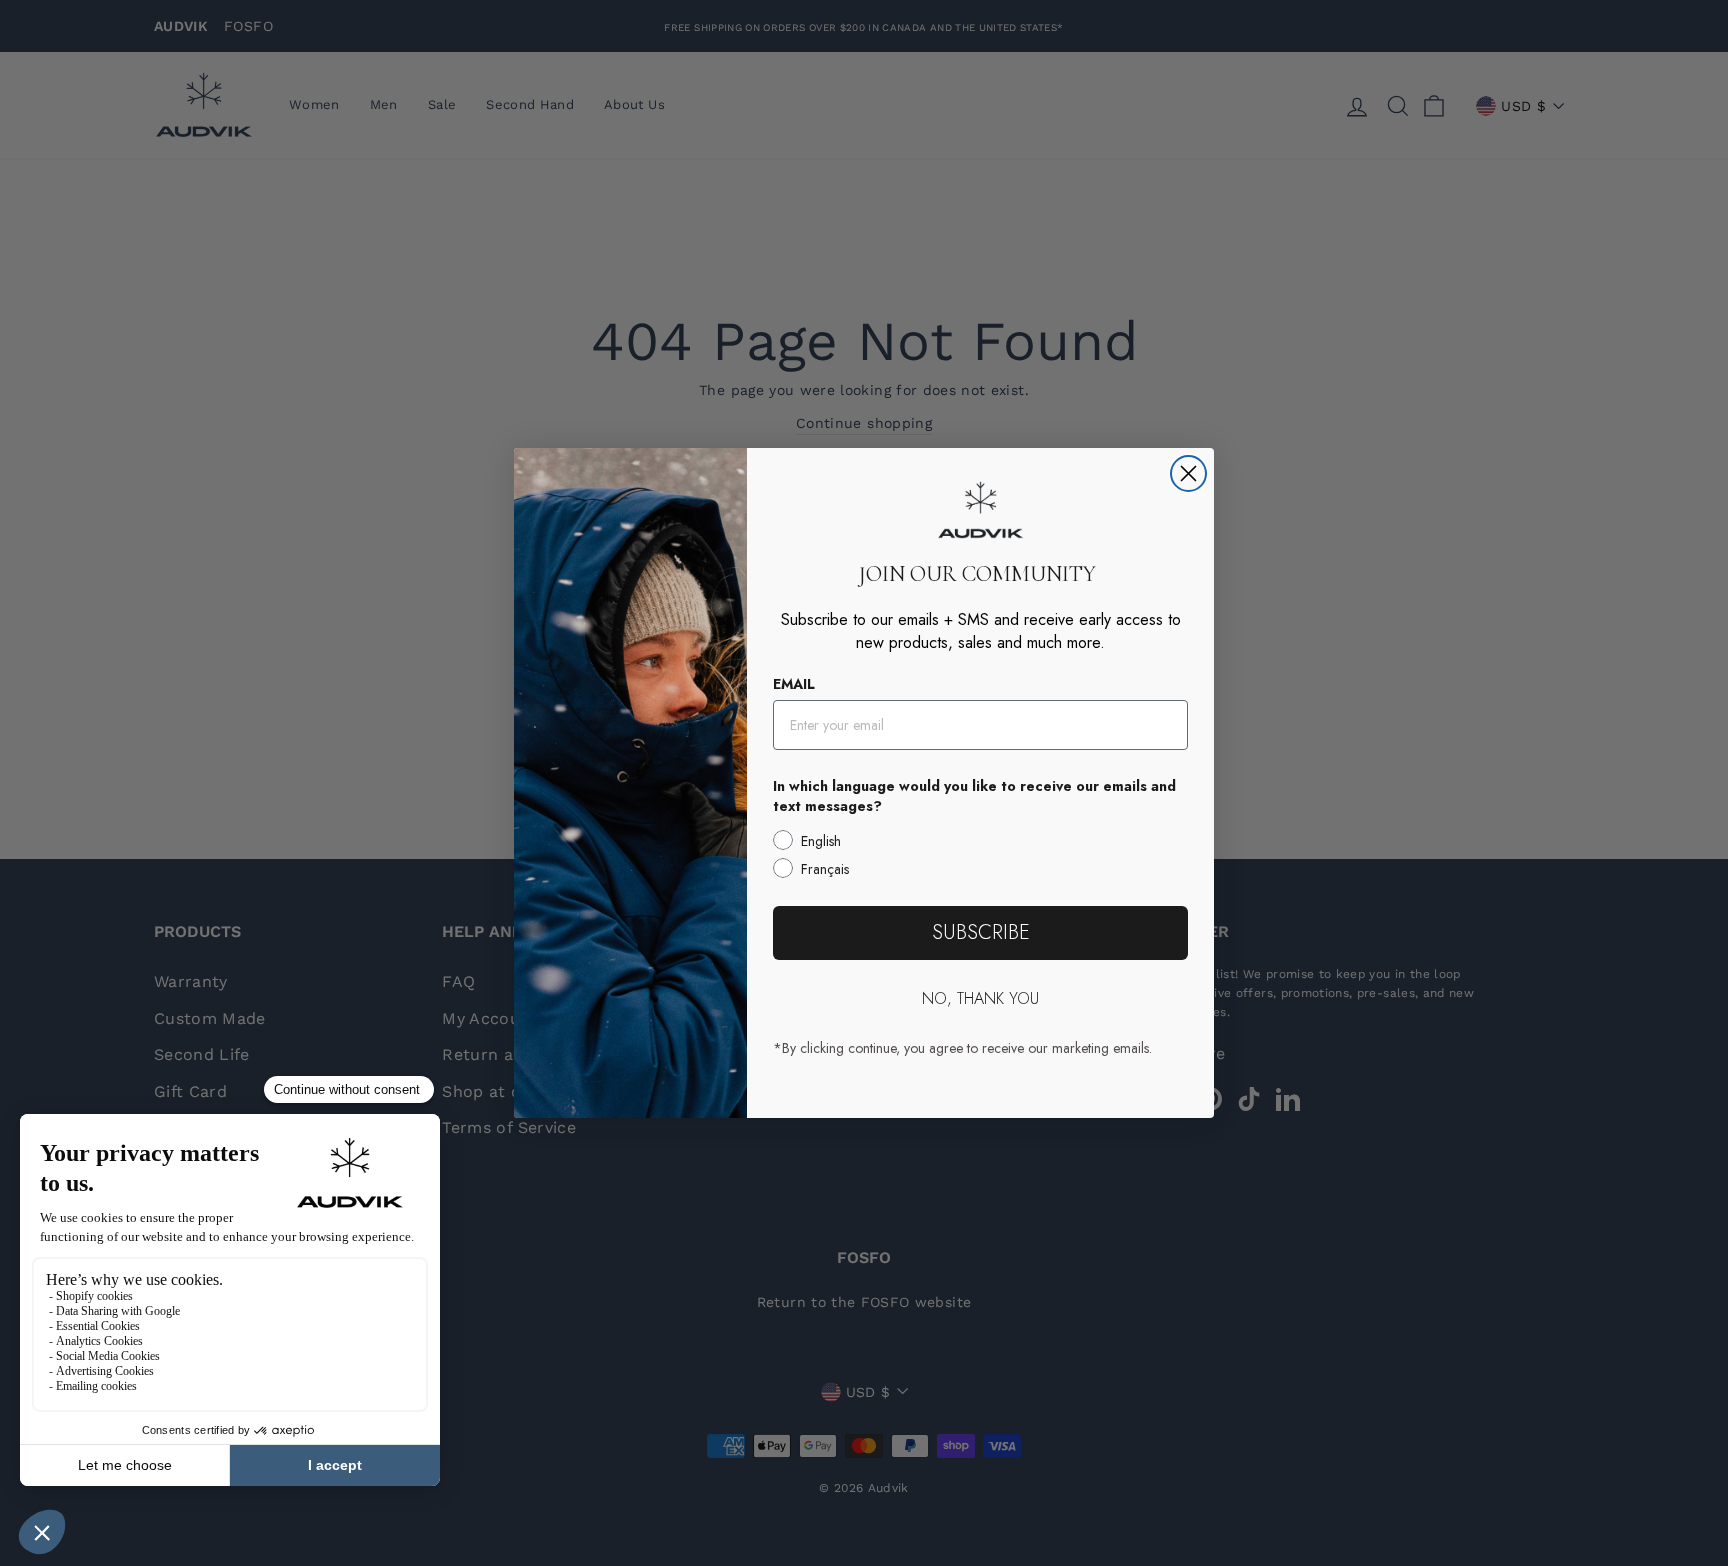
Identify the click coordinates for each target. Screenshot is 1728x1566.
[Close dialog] (1188, 473)
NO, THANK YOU (980, 998)
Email (794, 684)
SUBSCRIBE (981, 932)
